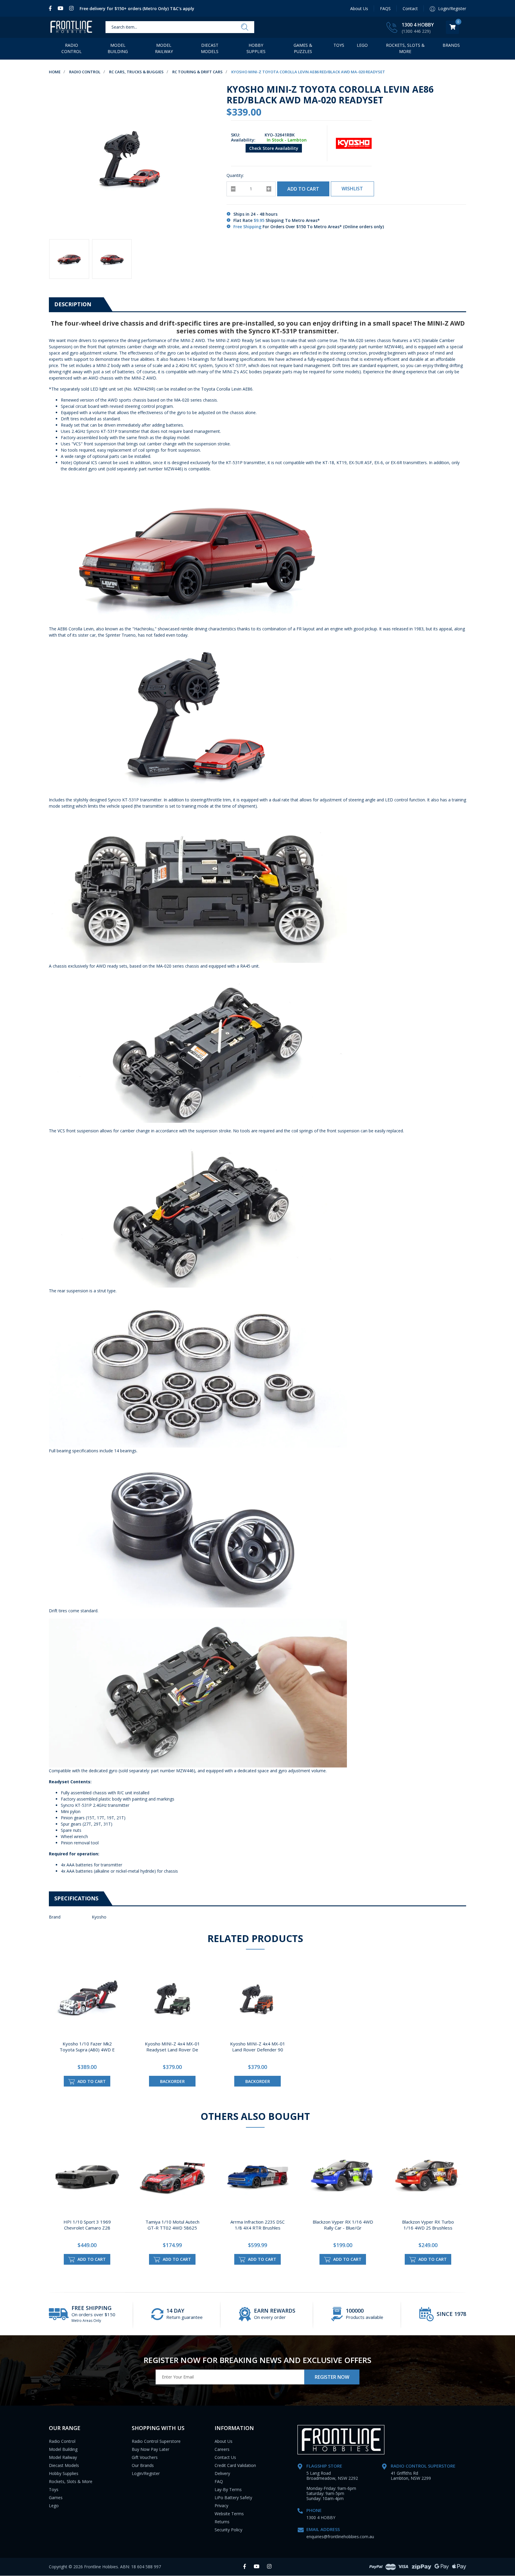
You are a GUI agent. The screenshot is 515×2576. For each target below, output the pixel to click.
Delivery (222, 2473)
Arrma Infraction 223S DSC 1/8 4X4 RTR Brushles (257, 2225)
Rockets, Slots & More (405, 48)
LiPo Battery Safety (233, 2498)
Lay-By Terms (228, 2489)
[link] (52, 8)
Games (56, 2498)
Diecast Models (210, 48)
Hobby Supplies (256, 48)
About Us (359, 8)
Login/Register (146, 2473)
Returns (222, 2522)
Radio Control (72, 48)
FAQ (219, 2481)
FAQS (385, 8)
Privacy (221, 2506)
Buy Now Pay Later (151, 2449)
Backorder (172, 2081)
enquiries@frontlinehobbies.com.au (340, 2537)
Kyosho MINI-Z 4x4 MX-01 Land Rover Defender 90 (258, 2047)
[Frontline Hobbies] (71, 27)
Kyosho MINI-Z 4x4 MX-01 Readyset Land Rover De (172, 2047)
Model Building (118, 48)
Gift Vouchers (145, 2457)
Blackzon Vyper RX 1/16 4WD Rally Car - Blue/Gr (343, 2225)
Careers (222, 2449)
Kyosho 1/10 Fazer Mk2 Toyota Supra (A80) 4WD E (87, 2047)
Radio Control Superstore (156, 2441)
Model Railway (164, 48)
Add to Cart (303, 189)
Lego (54, 2506)
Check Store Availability (274, 148)
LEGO (362, 45)
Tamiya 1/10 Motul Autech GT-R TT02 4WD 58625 (172, 2225)
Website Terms (229, 2514)
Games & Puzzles (303, 48)
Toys (339, 45)
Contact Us (225, 2457)
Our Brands (143, 2465)
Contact (410, 8)
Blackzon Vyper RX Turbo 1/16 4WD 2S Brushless (428, 2225)
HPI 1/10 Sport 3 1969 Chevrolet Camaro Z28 (87, 2225)
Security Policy (228, 2530)
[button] (352, 189)
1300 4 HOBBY (418, 25)
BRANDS (451, 45)
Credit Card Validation (235, 2465)
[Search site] (245, 27)
